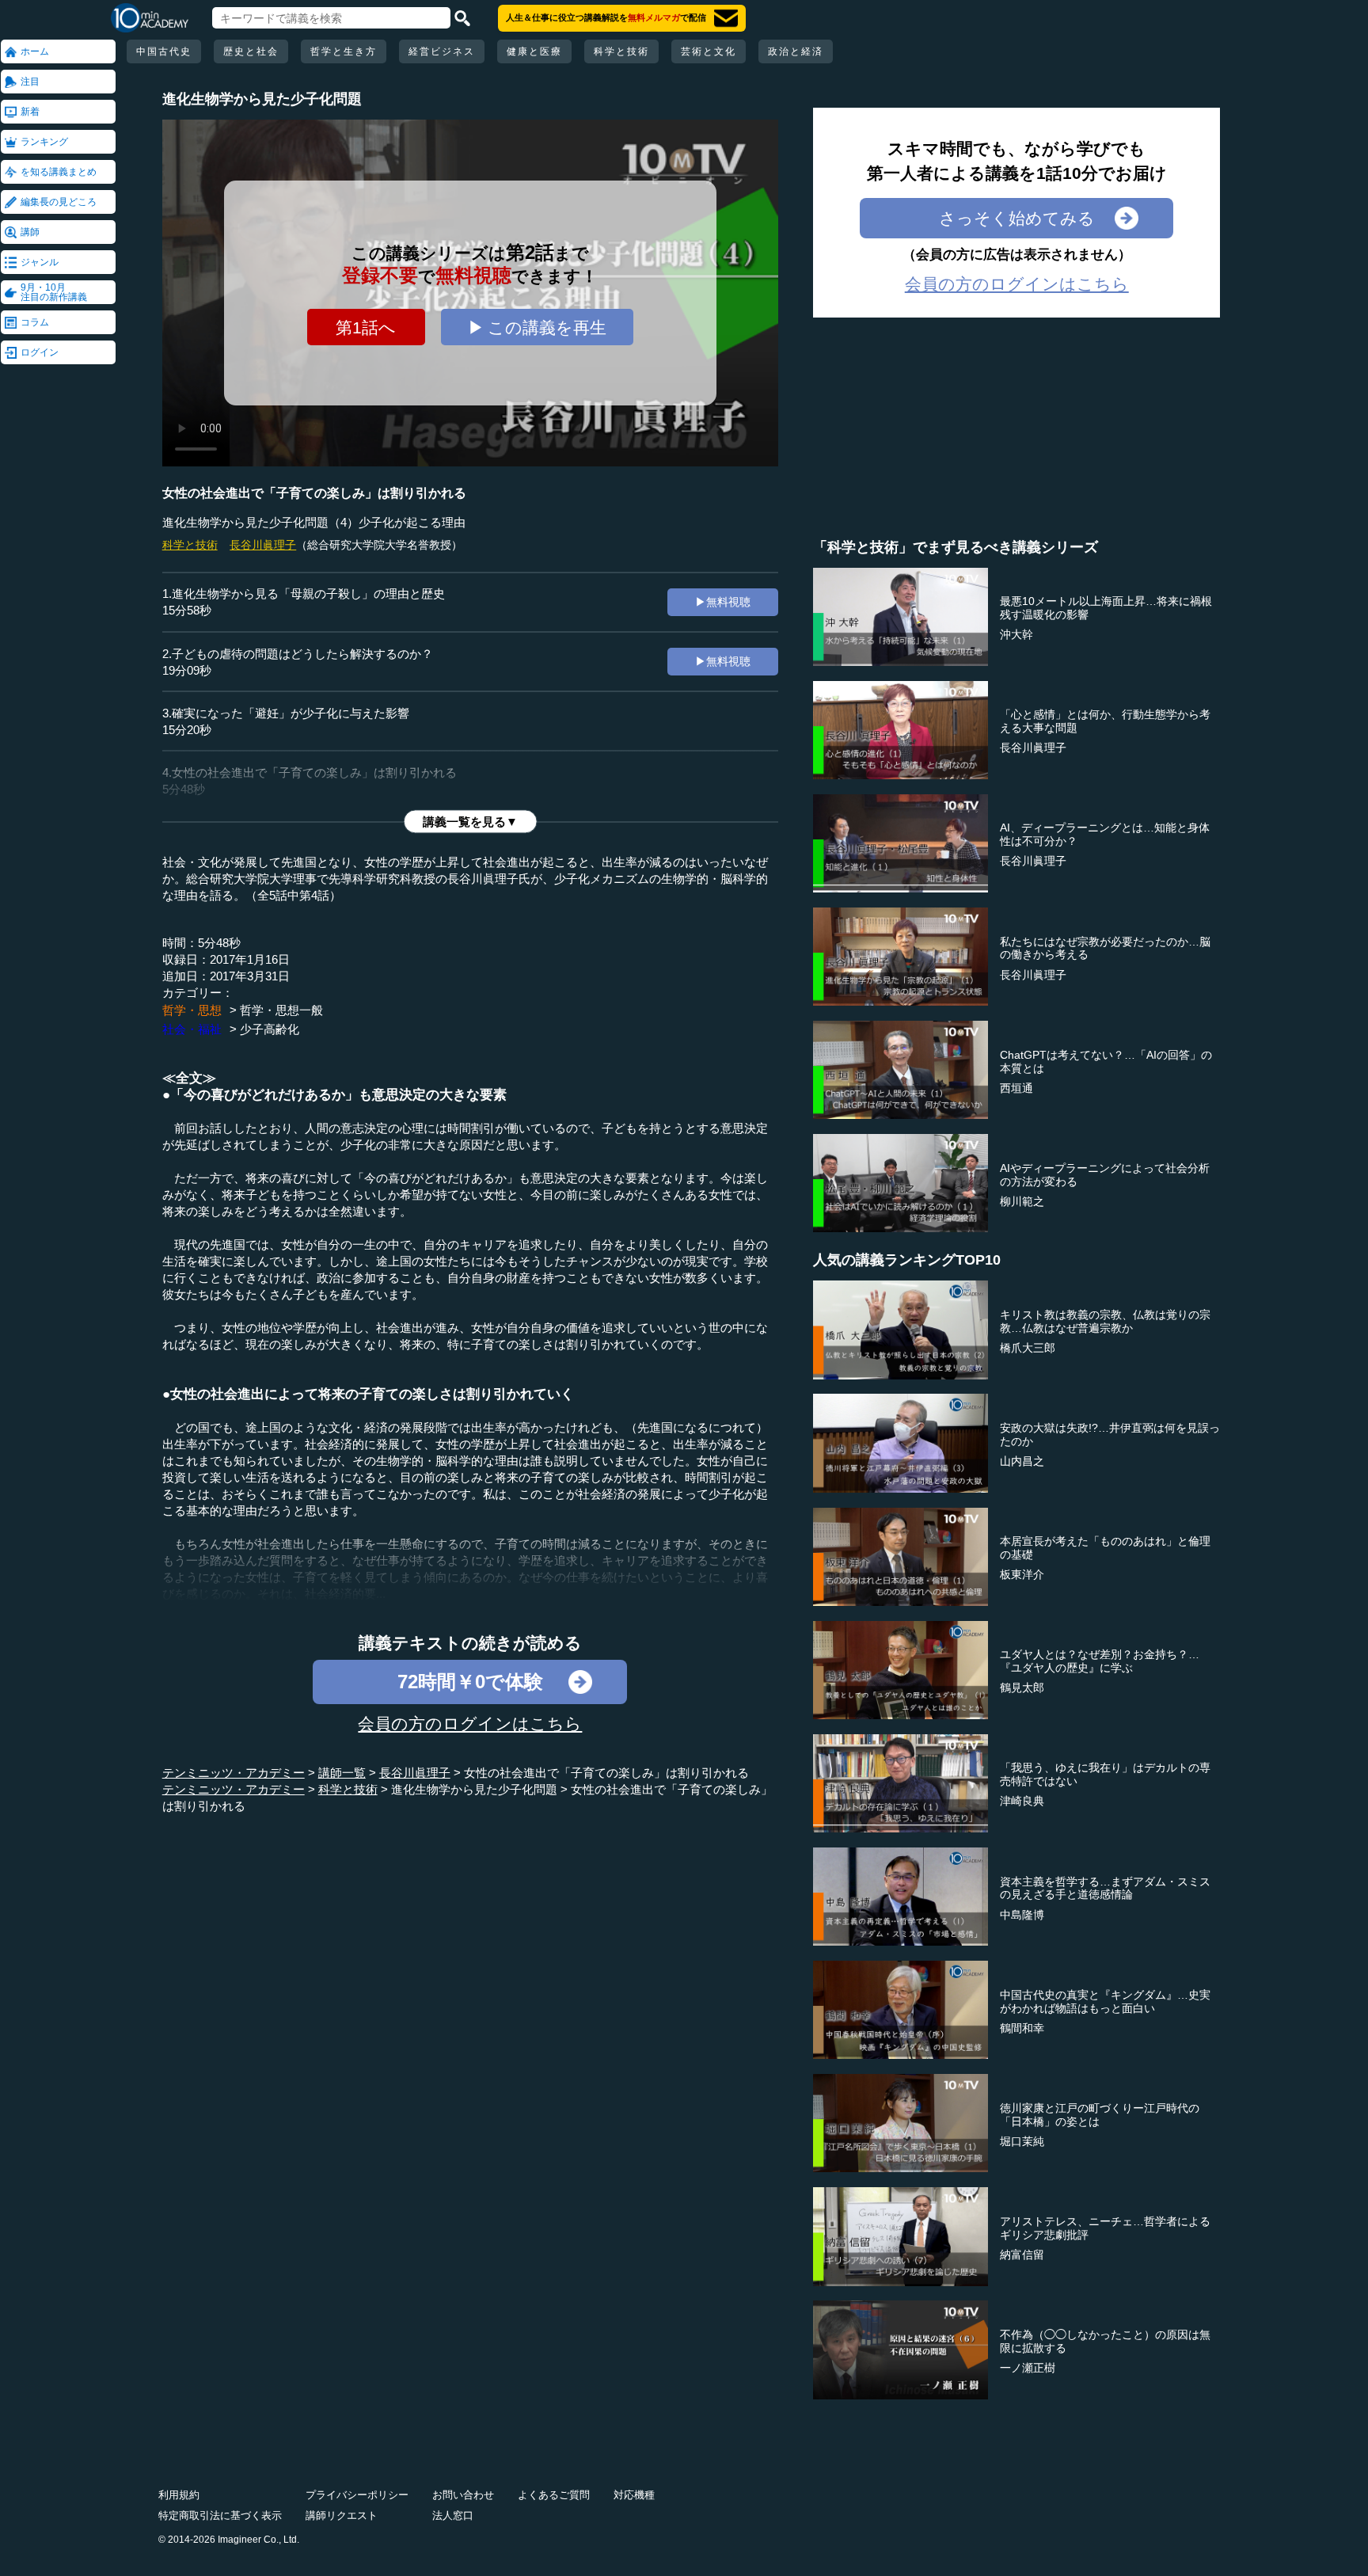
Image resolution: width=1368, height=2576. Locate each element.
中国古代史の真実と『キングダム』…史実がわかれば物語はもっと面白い (1105, 2001)
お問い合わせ (463, 2495)
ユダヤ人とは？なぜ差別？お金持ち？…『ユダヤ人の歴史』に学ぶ (1100, 1661)
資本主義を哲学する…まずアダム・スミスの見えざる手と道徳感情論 (1105, 1888)
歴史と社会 (251, 51)
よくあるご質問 (554, 2495)
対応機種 (634, 2495)
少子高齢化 (270, 1029)
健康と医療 (534, 51)
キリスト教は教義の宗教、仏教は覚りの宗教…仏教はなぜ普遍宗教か (1105, 1321)
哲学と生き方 (344, 51)
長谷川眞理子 (263, 545)
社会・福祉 (192, 1029)
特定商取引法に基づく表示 (220, 2515)
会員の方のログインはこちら (470, 1724)
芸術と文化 (709, 51)
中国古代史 (164, 51)
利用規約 (179, 2495)
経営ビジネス (442, 51)
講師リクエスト (342, 2515)
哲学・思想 (192, 1010)
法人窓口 (453, 2515)
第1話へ (366, 327)
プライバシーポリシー (357, 2495)
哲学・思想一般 (281, 1010)
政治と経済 (796, 51)
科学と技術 (621, 51)
